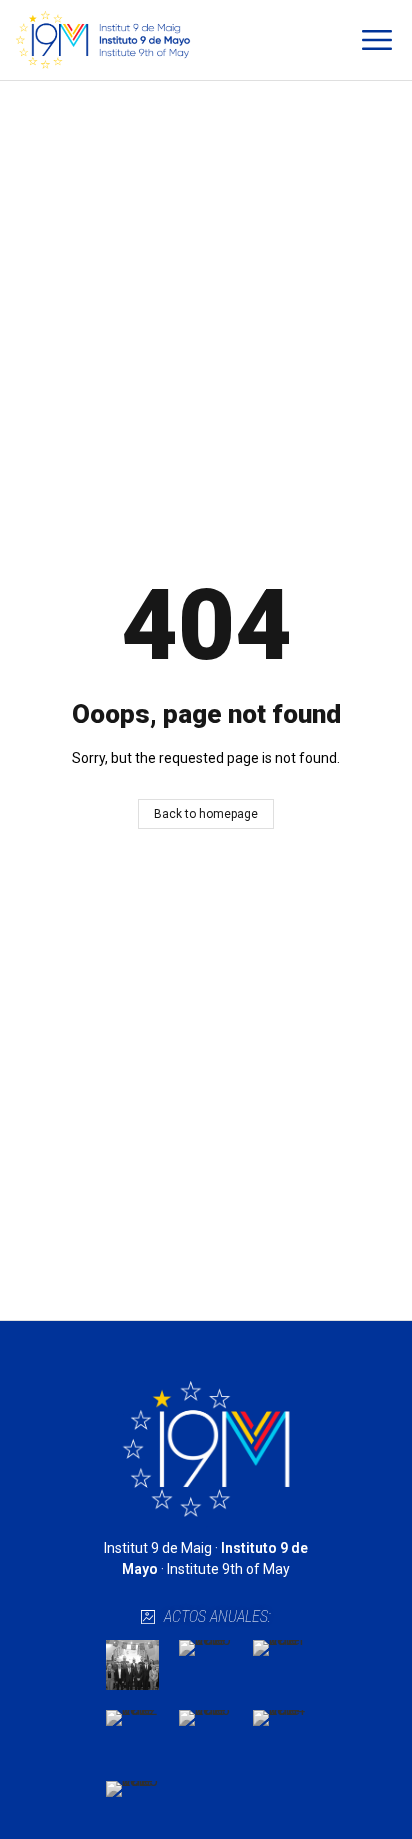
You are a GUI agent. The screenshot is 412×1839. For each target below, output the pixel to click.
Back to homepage (206, 814)
